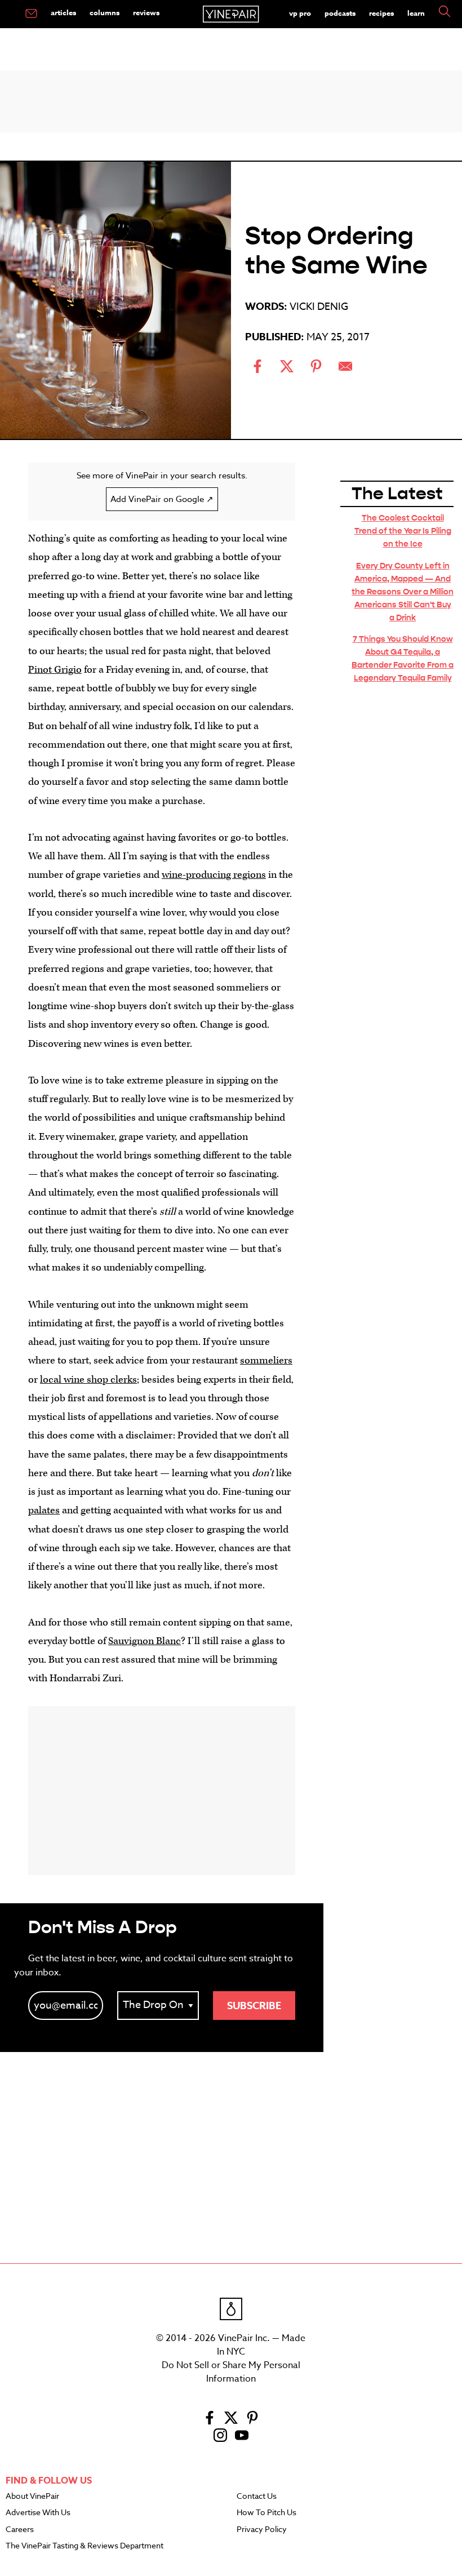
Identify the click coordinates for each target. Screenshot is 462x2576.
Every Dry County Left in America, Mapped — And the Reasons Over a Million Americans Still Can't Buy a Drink (403, 592)
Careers (20, 2530)
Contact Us (257, 2497)
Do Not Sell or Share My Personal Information (231, 2372)
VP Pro (300, 13)
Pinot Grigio (55, 670)
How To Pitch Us (266, 2513)
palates (44, 1510)
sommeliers (266, 1360)
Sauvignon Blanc (145, 1641)
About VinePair (32, 2497)
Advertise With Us (38, 2513)
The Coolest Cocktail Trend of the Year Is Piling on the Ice (403, 531)
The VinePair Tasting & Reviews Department (85, 2546)
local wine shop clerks (88, 1380)
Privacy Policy (262, 2530)
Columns (105, 12)
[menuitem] (31, 14)
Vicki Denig (319, 307)
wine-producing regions (214, 875)
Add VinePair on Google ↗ (162, 499)
